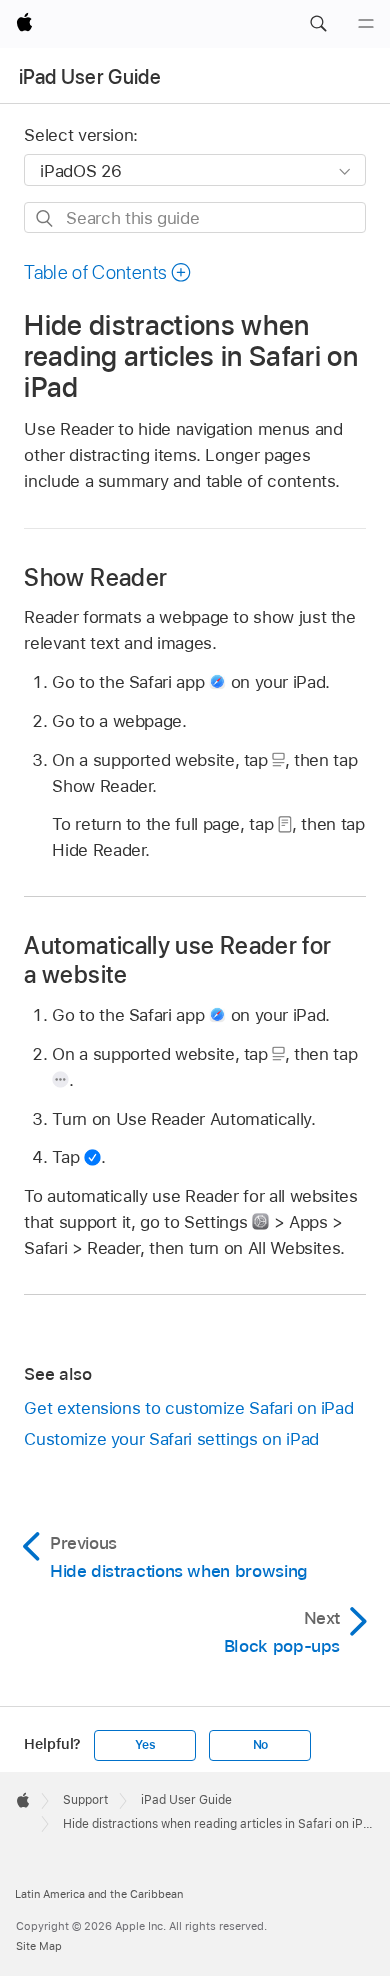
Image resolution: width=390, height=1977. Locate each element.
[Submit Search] (45, 218)
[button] (318, 24)
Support (85, 1800)
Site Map (39, 1946)
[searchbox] (194, 217)
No (261, 1745)
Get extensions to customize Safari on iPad (188, 1408)
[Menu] (366, 24)
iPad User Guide (90, 77)
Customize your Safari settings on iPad (171, 1439)
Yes (145, 1745)
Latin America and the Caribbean (99, 1894)
